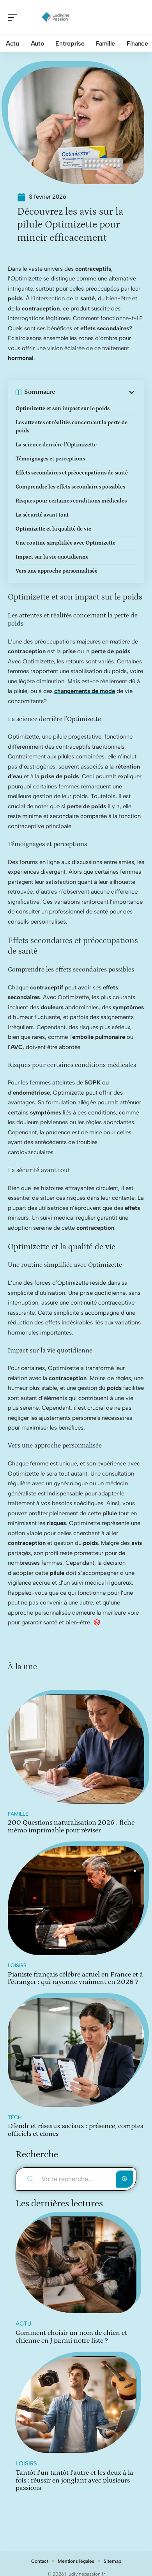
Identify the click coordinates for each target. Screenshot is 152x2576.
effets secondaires (105, 328)
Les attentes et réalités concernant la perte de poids (72, 427)
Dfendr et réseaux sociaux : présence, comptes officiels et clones (75, 2130)
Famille (18, 1814)
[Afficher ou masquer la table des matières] (96, 392)
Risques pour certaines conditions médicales (71, 501)
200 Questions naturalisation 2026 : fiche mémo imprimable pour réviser (71, 1827)
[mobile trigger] (14, 18)
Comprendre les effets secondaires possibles (70, 487)
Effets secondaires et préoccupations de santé (72, 473)
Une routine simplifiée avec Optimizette (65, 543)
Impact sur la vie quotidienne (52, 557)
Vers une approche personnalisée (57, 571)
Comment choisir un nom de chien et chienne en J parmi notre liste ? (71, 2337)
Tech (15, 2117)
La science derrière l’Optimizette (56, 445)
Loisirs (17, 1965)
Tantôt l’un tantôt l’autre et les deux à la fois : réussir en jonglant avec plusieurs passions (74, 2480)
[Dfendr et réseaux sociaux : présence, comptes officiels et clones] (76, 2052)
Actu (23, 2324)
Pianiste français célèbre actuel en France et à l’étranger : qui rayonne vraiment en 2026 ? (75, 1978)
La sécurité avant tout (42, 515)
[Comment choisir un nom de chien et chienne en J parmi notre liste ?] (76, 2265)
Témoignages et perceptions (50, 459)
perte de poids (111, 651)
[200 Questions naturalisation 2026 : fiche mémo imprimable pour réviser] (76, 1749)
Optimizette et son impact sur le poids (63, 409)
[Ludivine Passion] (56, 18)
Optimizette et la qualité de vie (53, 529)
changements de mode (85, 691)
